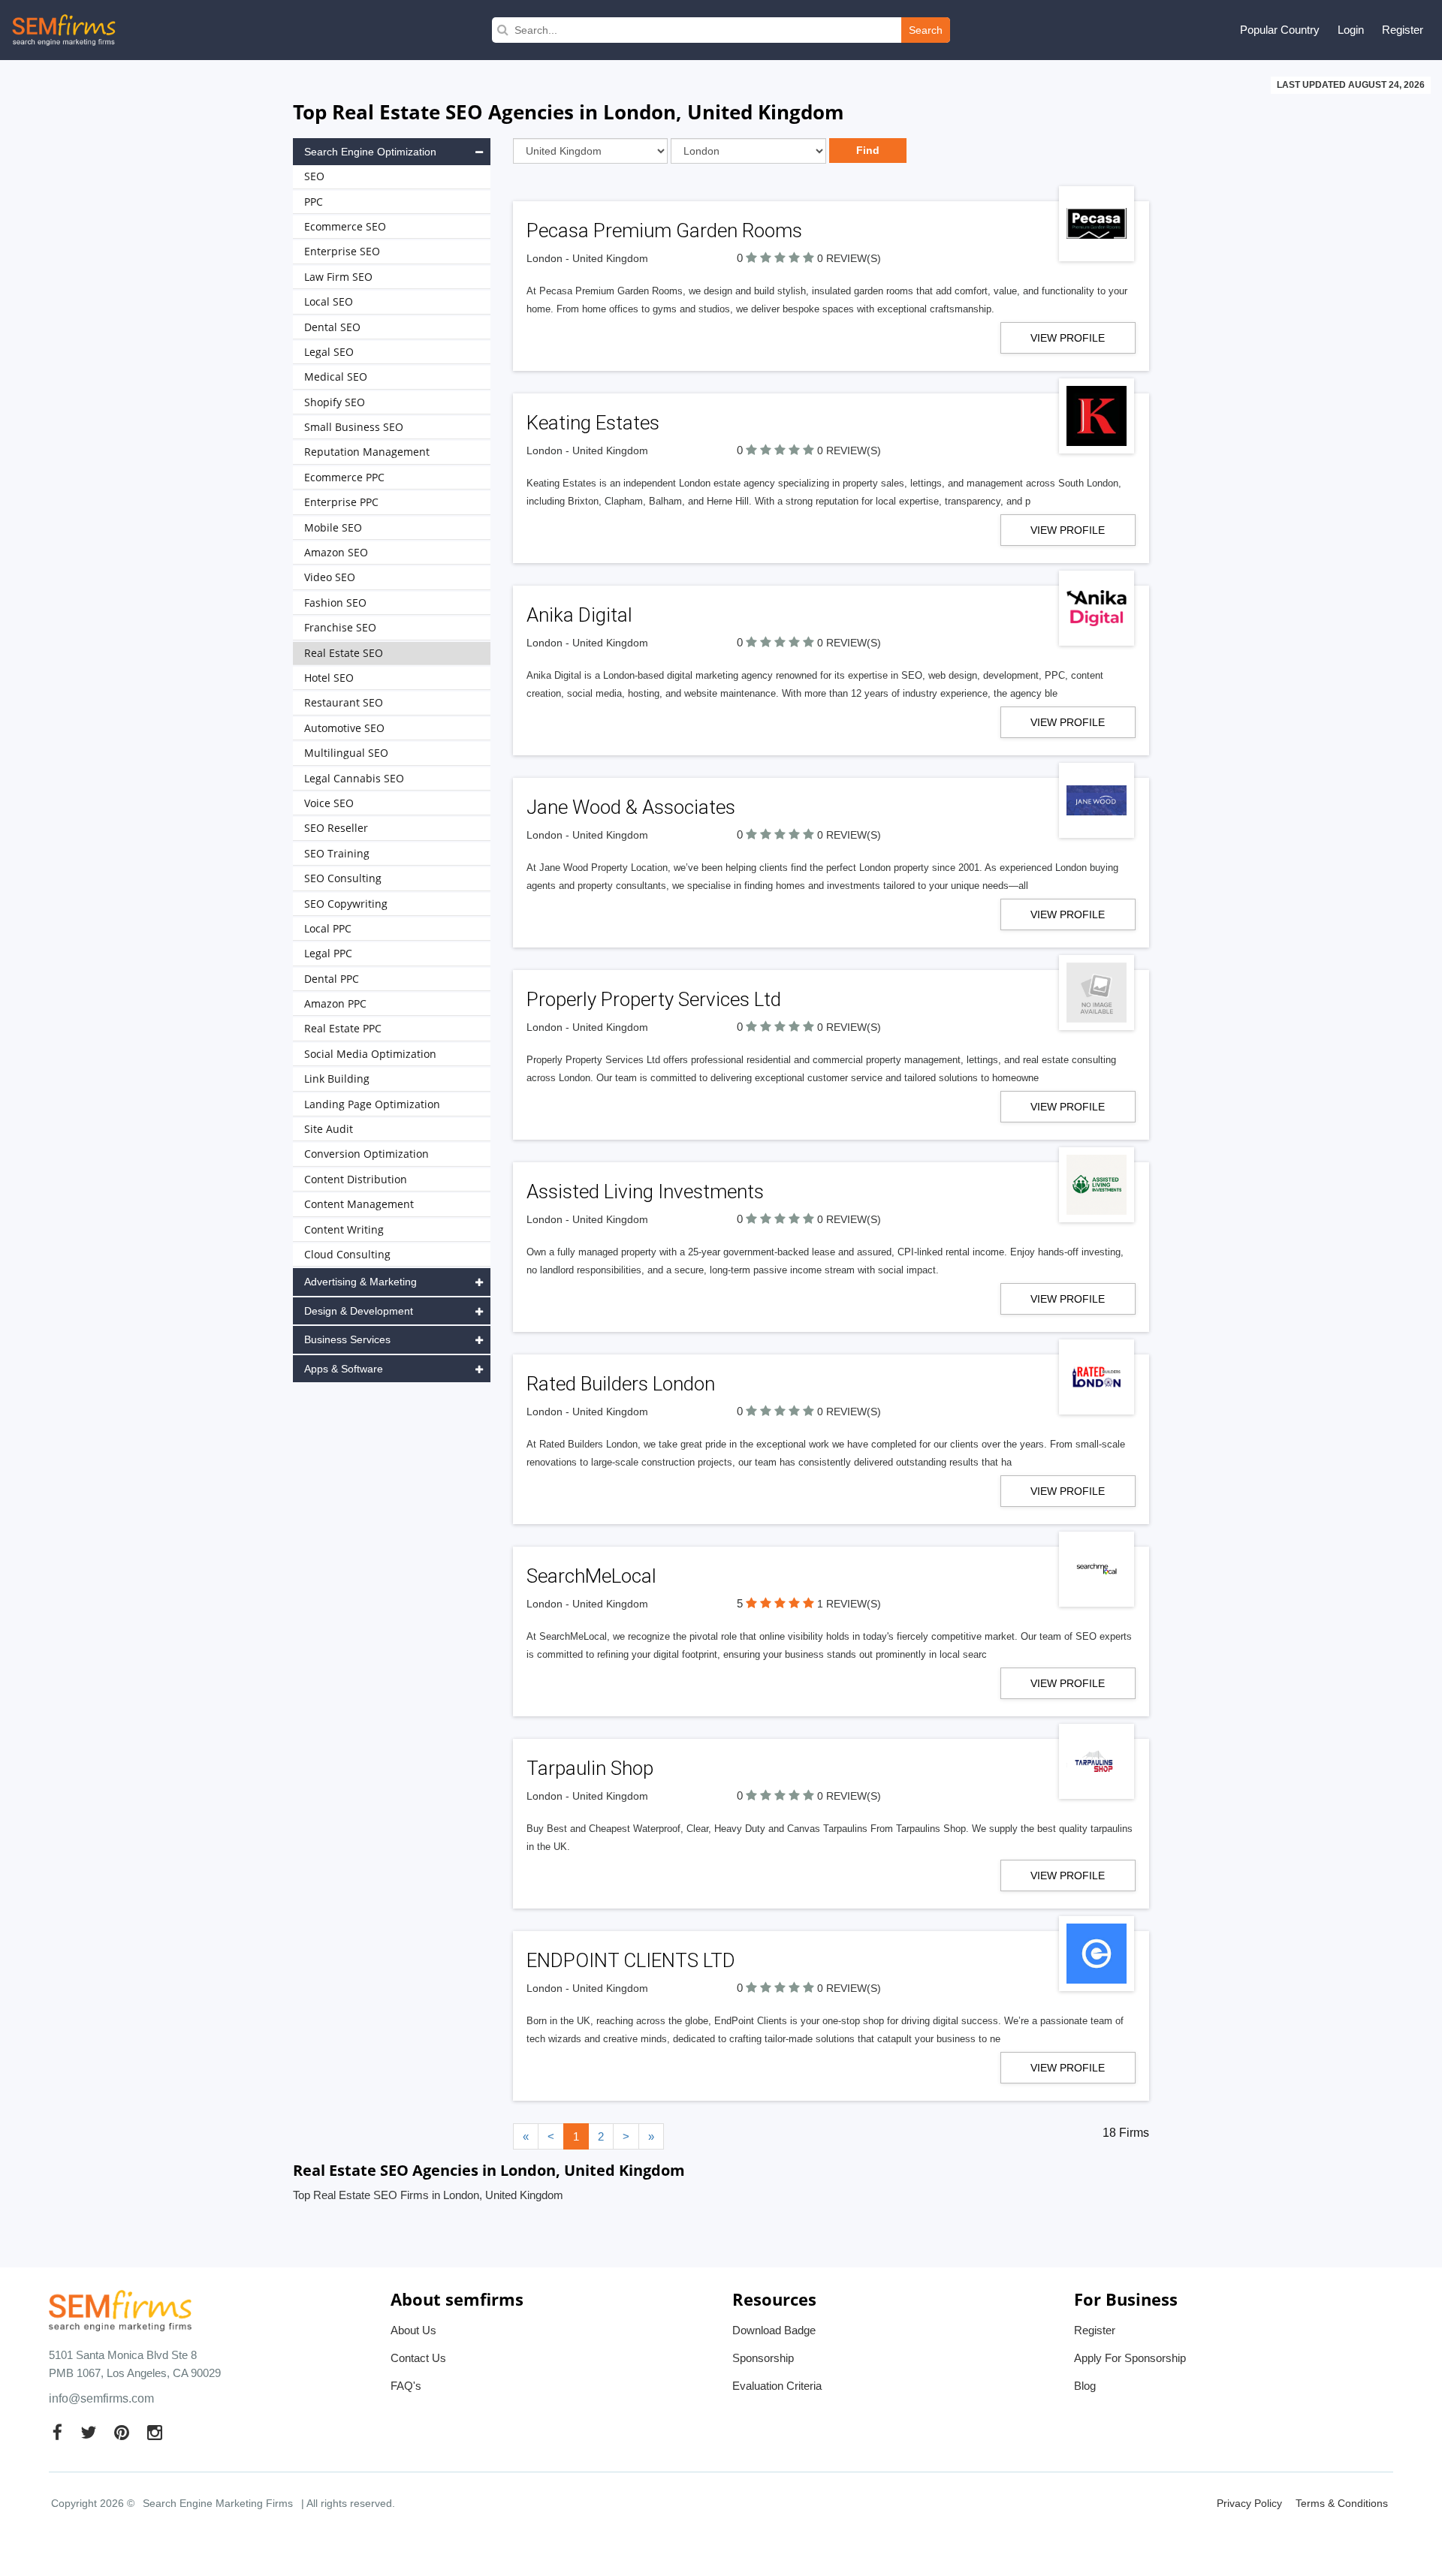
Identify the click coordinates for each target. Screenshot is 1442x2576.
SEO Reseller (336, 828)
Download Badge (774, 2330)
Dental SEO (332, 327)
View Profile (1068, 338)
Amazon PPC (335, 1003)
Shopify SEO (335, 402)
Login (1351, 30)
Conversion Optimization (367, 1154)
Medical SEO (336, 377)
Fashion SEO (335, 603)
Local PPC (328, 928)
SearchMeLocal (591, 1576)
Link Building (337, 1079)
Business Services (347, 1339)
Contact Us (418, 2358)
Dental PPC (332, 979)
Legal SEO (329, 352)
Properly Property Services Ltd (654, 999)
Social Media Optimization (370, 1054)
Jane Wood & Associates (631, 807)
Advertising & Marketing (360, 1282)
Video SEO (330, 577)
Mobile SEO (333, 527)
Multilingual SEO (346, 753)
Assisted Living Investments (645, 1192)
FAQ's (406, 2386)
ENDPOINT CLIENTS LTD (631, 1960)
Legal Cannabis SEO (354, 778)
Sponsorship (763, 2358)
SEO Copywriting (346, 904)
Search (926, 30)
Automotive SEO (344, 728)
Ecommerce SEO (345, 226)
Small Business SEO (354, 427)
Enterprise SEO (342, 251)
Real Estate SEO (344, 653)
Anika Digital (579, 615)
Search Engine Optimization (370, 152)
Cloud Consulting (347, 1254)
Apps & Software (344, 1369)
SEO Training (337, 853)
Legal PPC (328, 953)
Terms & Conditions (1342, 2503)
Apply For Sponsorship (1130, 2358)
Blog (1085, 2386)
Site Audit (329, 1129)
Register (1403, 30)
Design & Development (359, 1311)
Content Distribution (356, 1179)
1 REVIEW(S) (849, 1604)
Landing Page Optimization (372, 1104)
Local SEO (329, 301)
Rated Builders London (621, 1384)
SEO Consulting (343, 878)
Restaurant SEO (344, 702)
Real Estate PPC (343, 1028)
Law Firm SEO (338, 277)
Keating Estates (593, 423)
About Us (413, 2330)
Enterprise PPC (341, 502)
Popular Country (1280, 30)
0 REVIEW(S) (849, 258)
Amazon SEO (336, 552)
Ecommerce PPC (344, 477)
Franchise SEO (340, 627)
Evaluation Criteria (777, 2386)
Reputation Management (367, 452)
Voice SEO (329, 803)
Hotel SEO (329, 678)
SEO (314, 176)
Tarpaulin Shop (590, 1768)
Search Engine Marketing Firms (218, 2503)
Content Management (359, 1204)
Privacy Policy (1249, 2503)
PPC (314, 202)
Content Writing (344, 1229)
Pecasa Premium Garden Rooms (664, 230)
